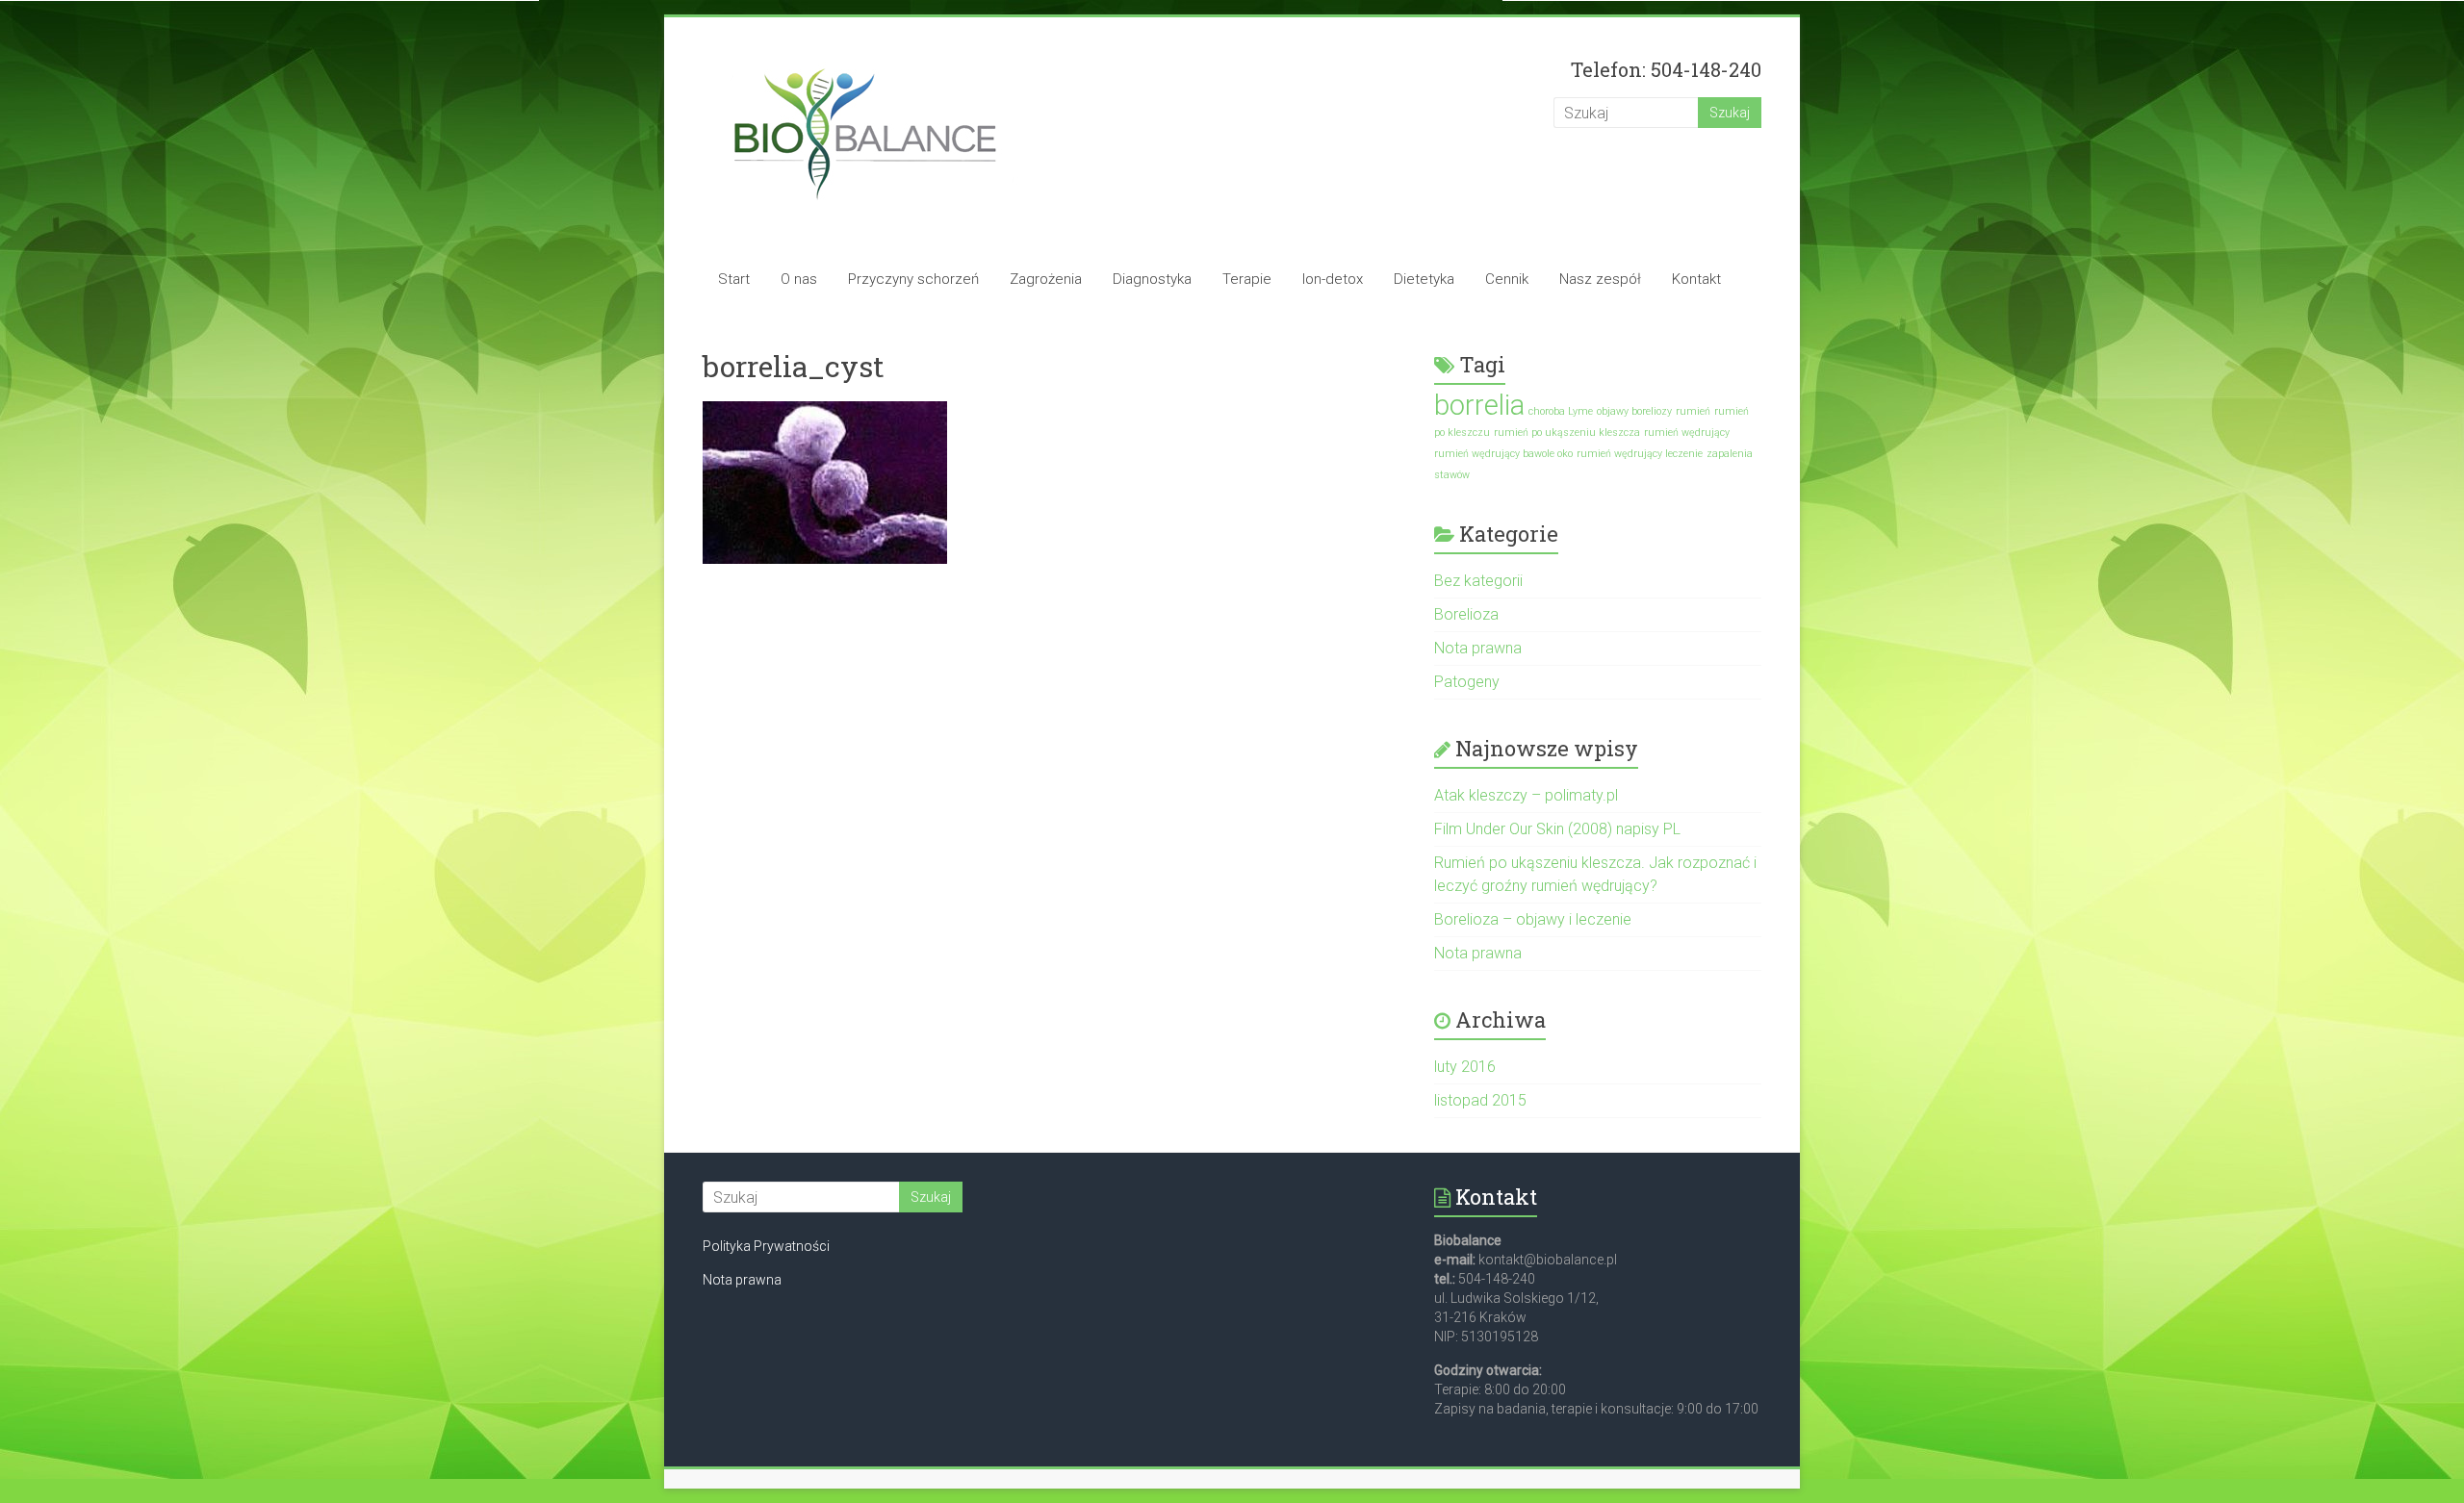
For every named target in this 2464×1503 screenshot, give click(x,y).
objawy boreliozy (1634, 411)
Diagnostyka (1152, 279)
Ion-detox (1333, 279)
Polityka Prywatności (766, 1246)
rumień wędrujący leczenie (1640, 454)
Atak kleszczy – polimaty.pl (1526, 795)
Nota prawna (1478, 648)
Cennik (1507, 279)
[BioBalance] (865, 55)
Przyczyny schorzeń (913, 279)
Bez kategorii (1478, 581)
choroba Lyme (1561, 411)
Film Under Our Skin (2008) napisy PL (1557, 829)
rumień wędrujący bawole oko (1503, 454)
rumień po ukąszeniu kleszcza (1567, 433)
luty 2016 (1465, 1067)
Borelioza (1466, 614)
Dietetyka (1424, 279)
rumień (1693, 411)
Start (734, 279)
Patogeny (1467, 682)
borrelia (1479, 405)
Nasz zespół (1600, 279)
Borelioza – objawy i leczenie (1533, 919)
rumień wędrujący (1687, 433)
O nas (799, 279)
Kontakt (1696, 279)
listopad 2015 (1480, 1100)
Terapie (1247, 279)
